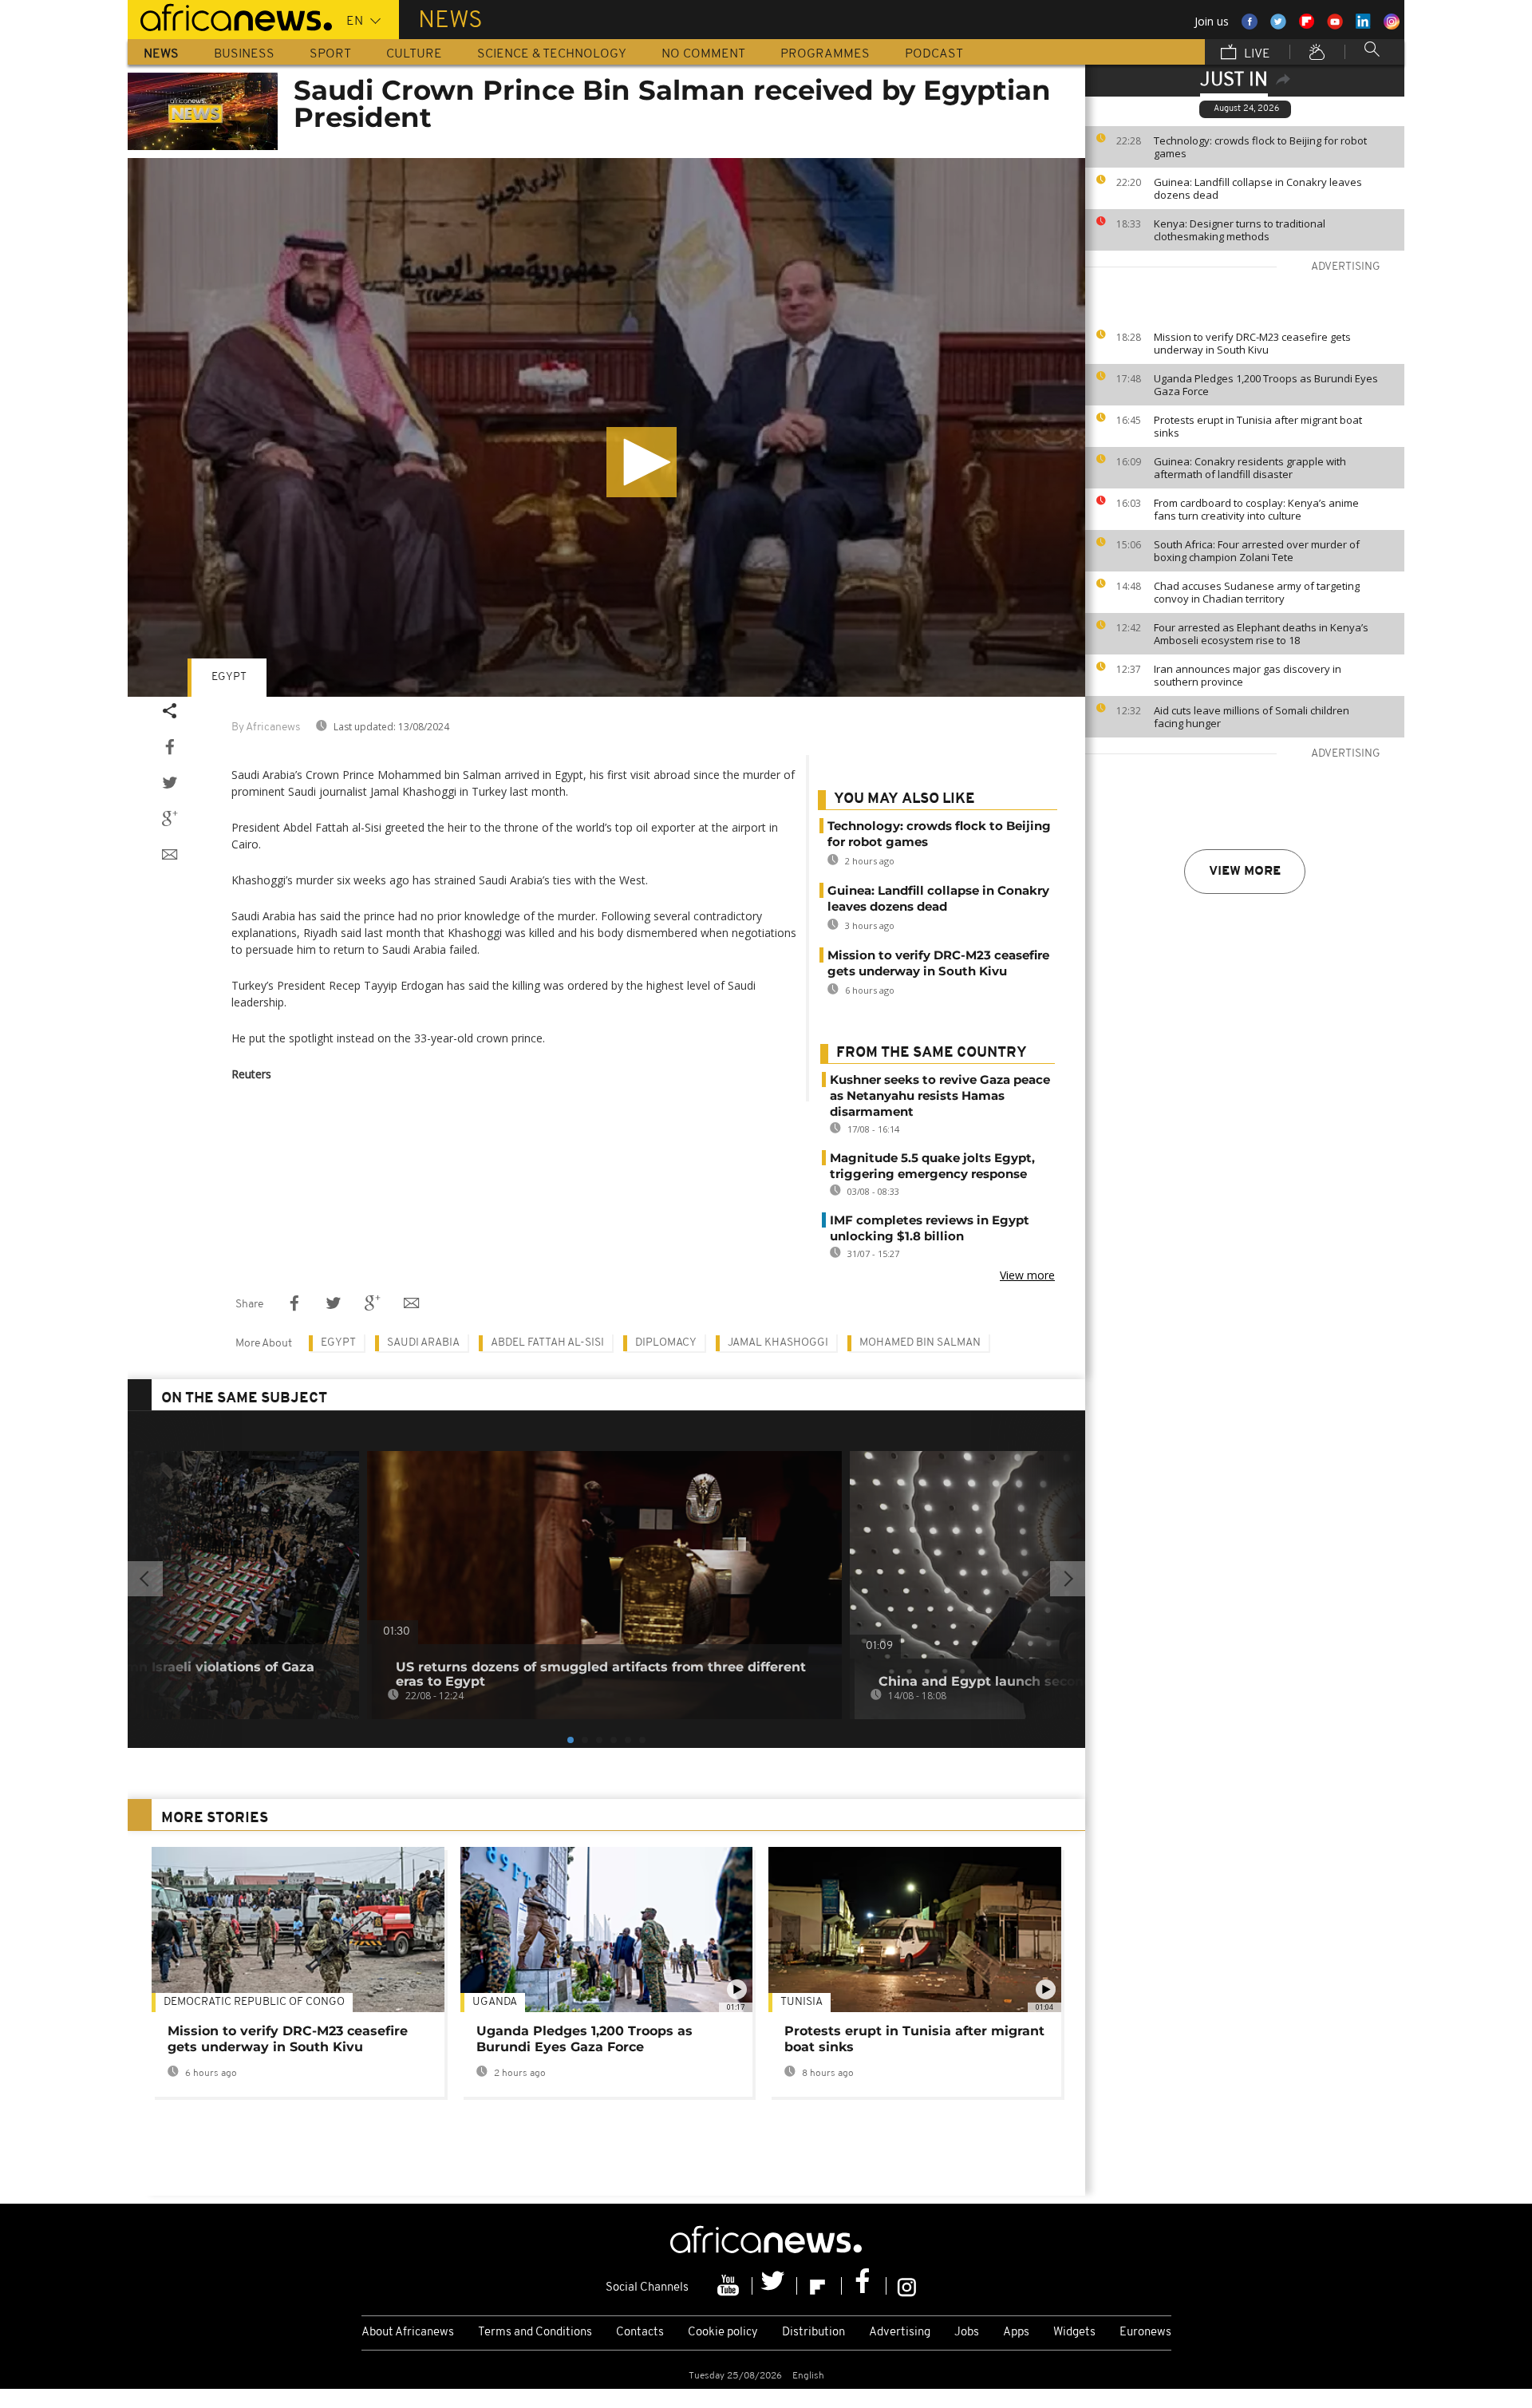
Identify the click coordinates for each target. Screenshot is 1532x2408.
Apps (1016, 2333)
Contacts (640, 2333)
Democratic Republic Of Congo (254, 2002)
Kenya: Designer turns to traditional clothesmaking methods (1240, 230)
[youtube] (730, 2286)
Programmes (825, 54)
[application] (606, 427)
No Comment (703, 54)
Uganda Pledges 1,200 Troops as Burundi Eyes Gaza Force (1266, 385)
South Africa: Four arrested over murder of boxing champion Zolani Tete (1257, 551)
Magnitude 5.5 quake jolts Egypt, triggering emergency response (932, 1166)
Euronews (1145, 2333)
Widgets (1074, 2333)
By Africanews (266, 728)
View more (1245, 872)
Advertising (900, 2333)
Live (1256, 54)
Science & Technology (552, 54)
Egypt (229, 677)
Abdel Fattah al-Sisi (547, 1343)
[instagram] (907, 2286)
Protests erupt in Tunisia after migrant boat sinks (1258, 426)
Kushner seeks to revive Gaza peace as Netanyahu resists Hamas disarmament (940, 1095)
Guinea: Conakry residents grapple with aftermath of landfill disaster (1250, 468)
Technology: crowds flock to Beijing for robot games (1260, 147)
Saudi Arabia (423, 1343)
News (161, 54)
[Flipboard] (819, 2286)
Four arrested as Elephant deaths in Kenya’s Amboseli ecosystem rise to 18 (1261, 634)
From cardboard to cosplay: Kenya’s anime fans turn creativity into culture (1256, 509)
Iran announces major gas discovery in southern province (1248, 675)
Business (244, 54)
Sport (330, 54)
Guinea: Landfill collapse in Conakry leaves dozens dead (1258, 188)
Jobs (967, 2333)
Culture (414, 54)
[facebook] (864, 2286)
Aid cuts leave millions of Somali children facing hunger (1252, 717)
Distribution (813, 2333)
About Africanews (408, 2333)
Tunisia (802, 2002)
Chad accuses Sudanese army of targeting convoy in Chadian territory (1257, 592)
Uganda (495, 2002)
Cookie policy (723, 2333)
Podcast (934, 54)
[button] (642, 462)
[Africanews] (230, 16)
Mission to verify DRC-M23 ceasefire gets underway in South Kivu (1252, 343)
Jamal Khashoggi (778, 1343)
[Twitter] (775, 2286)
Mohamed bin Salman (920, 1343)
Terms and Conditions (535, 2333)
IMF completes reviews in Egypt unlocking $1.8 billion (930, 1228)
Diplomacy (666, 1343)
